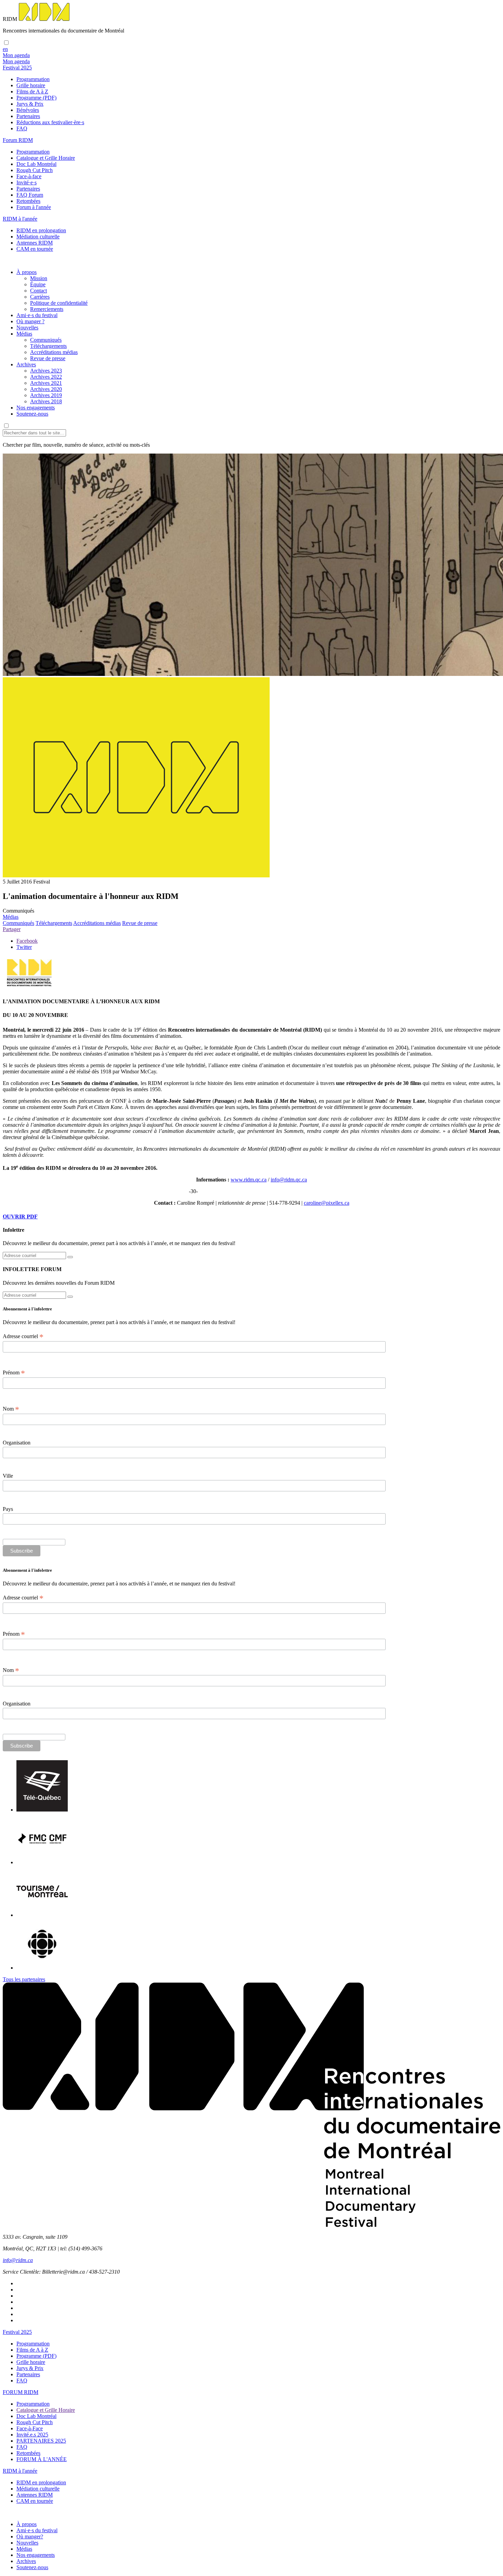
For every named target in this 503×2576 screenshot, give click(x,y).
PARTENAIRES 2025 (41, 2441)
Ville (8, 1476)
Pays (8, 1509)
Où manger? (30, 2536)
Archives (26, 364)
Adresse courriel (23, 1336)
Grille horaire (31, 85)
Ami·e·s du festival (37, 315)
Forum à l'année (34, 207)
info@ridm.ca (18, 2260)
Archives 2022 (46, 377)
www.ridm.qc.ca (249, 1180)
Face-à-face (29, 176)
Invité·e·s (27, 182)
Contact (38, 291)
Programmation (33, 79)
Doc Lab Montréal (36, 164)
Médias (24, 334)
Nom (11, 1409)
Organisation (17, 1443)
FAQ (22, 128)
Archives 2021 (46, 383)
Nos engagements (36, 408)
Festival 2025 (17, 2332)
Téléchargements (48, 346)
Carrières (40, 297)
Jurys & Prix (30, 104)
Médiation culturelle (38, 237)
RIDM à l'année (20, 2471)
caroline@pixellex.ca (327, 1203)
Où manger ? (30, 321)
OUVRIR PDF (20, 1217)
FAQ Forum (30, 195)
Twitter (24, 947)
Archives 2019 (46, 395)
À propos (27, 272)
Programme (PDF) (36, 98)
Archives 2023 (46, 371)
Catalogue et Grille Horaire (46, 158)
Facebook (27, 941)
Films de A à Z (32, 91)
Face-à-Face (30, 2428)
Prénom (14, 1373)
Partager (12, 929)
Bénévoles (28, 110)
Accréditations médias (54, 352)
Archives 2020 (46, 389)
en (5, 49)
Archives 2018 (46, 401)
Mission (39, 278)
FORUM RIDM (21, 2392)
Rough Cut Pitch (35, 170)
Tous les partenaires (24, 1979)
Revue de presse (48, 358)
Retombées (28, 201)
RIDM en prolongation (41, 230)
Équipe (38, 284)
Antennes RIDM (35, 243)
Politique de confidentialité (59, 303)
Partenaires (28, 116)
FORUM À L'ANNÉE (42, 2459)
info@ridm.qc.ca (289, 1180)
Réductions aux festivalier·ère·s (50, 122)
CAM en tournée (35, 249)
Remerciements (47, 309)
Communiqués (46, 340)
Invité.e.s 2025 (32, 2435)
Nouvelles (27, 328)
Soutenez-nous (32, 414)
